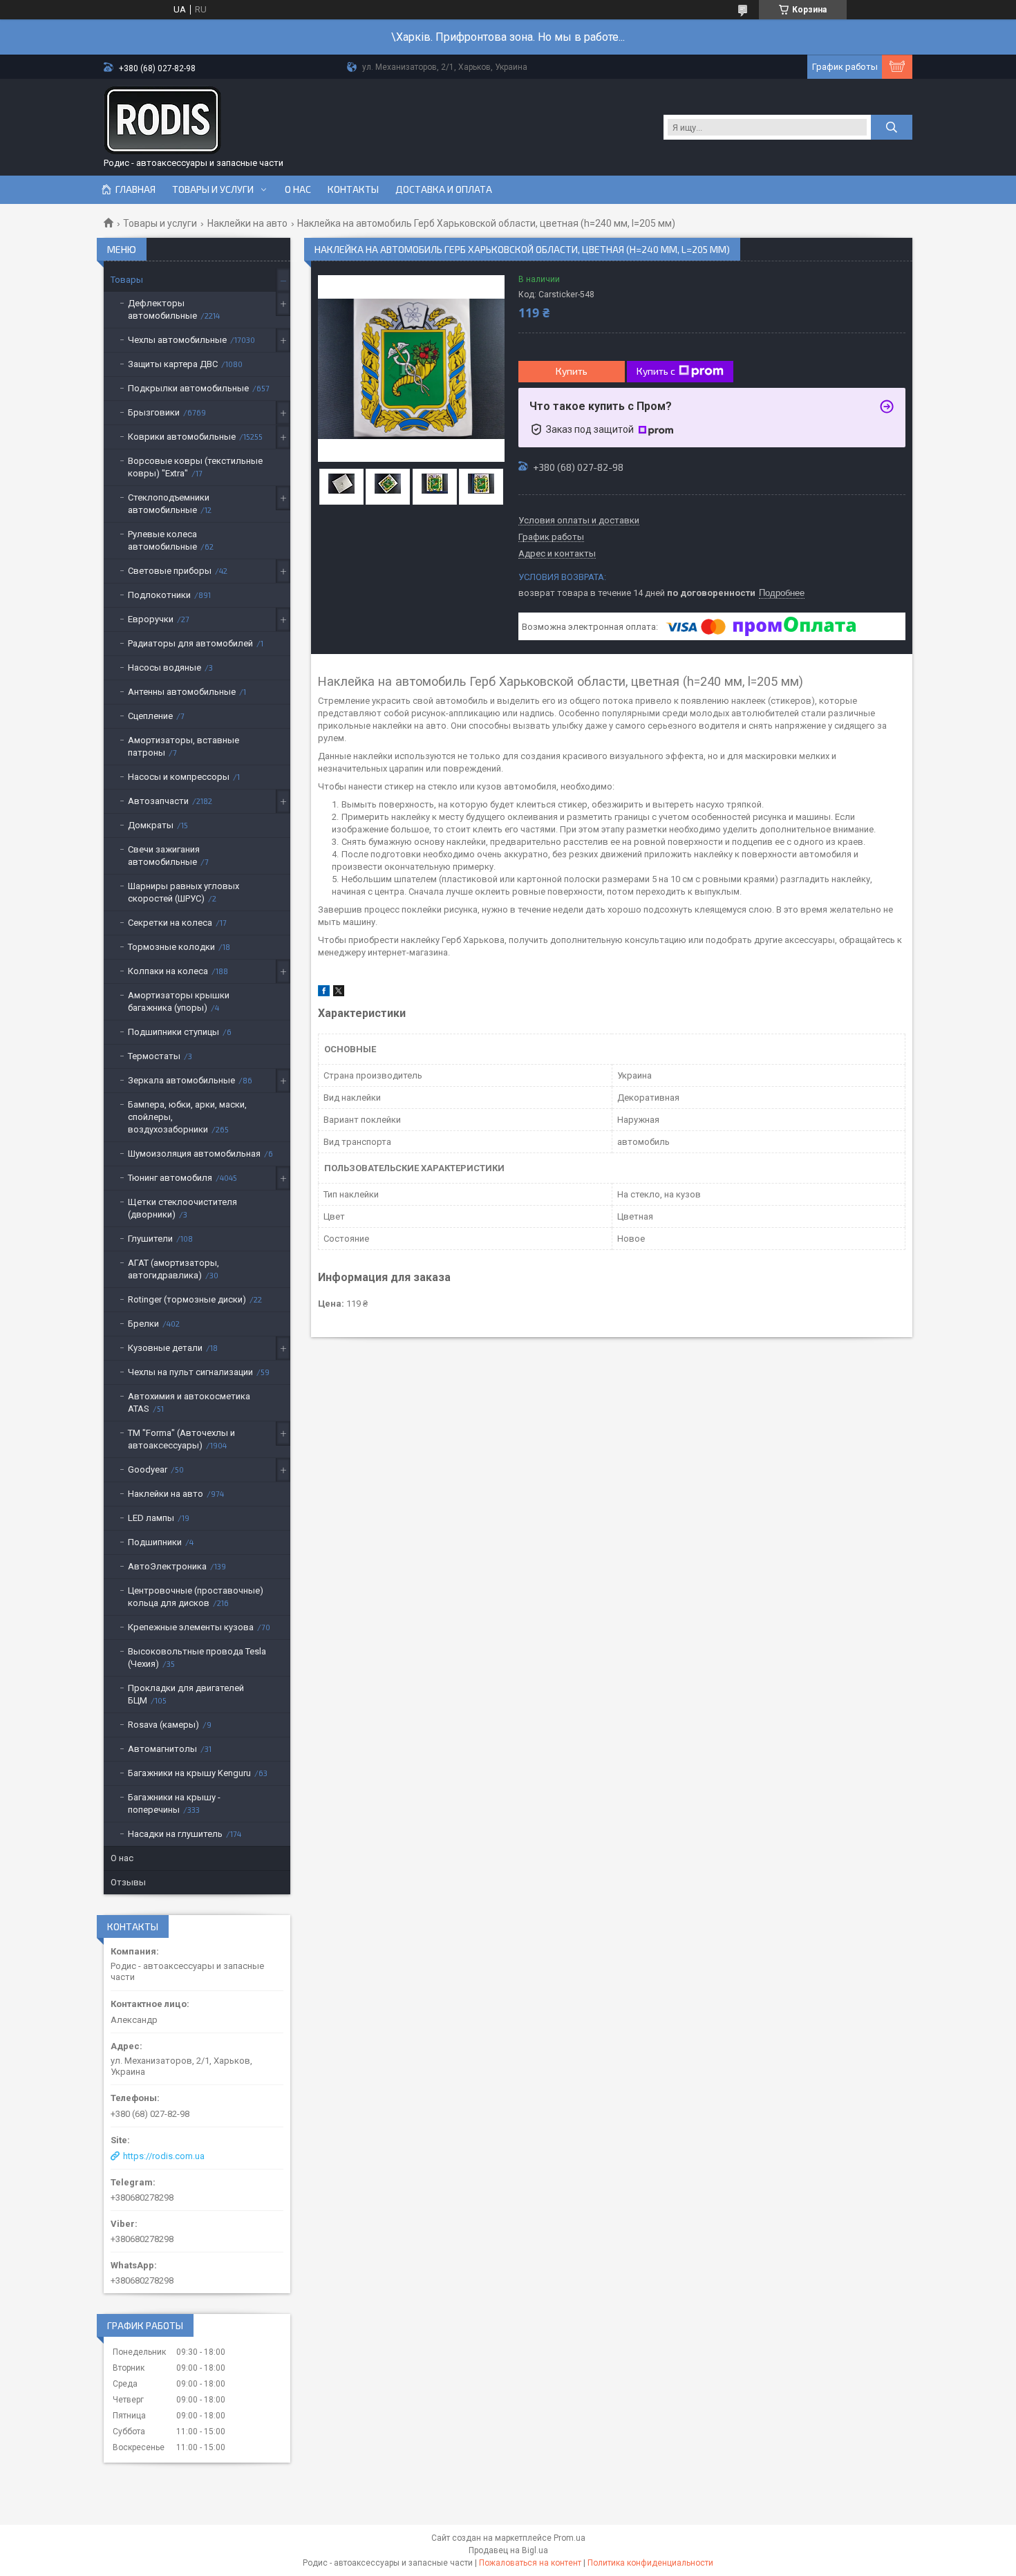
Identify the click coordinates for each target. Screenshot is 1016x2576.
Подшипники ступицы (173, 1032)
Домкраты (151, 825)
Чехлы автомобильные (177, 340)
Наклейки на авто (247, 223)
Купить (572, 371)
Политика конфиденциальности (650, 2563)
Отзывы (128, 1882)
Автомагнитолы (162, 1749)
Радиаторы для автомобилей (190, 643)
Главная (135, 189)
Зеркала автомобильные (181, 1080)
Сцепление (150, 716)
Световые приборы (170, 571)
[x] (339, 993)
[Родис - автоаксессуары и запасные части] (162, 120)
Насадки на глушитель (175, 1834)
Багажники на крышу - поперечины (174, 1803)
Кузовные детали (165, 1348)
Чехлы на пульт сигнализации (190, 1372)
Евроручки (151, 619)
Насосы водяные (164, 668)
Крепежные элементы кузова (191, 1627)
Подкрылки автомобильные (188, 388)
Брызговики (154, 412)
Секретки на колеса (170, 923)
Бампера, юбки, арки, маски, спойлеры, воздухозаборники (187, 1117)
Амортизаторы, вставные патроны (184, 746)
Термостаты (154, 1056)
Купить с (656, 371)
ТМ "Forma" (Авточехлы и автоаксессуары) (181, 1439)
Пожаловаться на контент (530, 2563)
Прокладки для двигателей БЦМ (186, 1694)
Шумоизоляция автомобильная (194, 1154)
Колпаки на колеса (168, 971)
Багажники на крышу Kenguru (189, 1773)
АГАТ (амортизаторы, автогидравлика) (173, 1269)
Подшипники (155, 1542)
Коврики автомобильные (182, 437)
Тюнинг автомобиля (170, 1178)
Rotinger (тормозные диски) (187, 1299)
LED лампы (151, 1518)
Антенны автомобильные (182, 692)
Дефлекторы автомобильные (162, 309)
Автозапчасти (158, 801)
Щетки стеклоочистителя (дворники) (182, 1208)
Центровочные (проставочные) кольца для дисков (196, 1597)
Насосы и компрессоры (179, 777)
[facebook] (324, 993)
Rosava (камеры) (163, 1725)
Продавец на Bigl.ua (508, 2550)
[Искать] (892, 127)
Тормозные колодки (171, 947)
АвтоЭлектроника (167, 1566)
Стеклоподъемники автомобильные (169, 504)
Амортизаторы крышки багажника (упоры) (179, 1001)
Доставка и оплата (444, 189)
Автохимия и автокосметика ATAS (189, 1402)
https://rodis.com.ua (164, 2156)
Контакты (353, 189)
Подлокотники (159, 595)
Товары (127, 280)
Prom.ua (570, 2538)
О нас (298, 189)
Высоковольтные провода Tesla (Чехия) (197, 1658)
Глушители (150, 1239)
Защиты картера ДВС (173, 364)
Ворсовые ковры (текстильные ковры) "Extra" (195, 467)
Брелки (143, 1324)
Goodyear (148, 1469)
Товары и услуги (213, 189)
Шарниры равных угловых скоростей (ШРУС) (184, 892)
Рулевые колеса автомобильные (162, 540)
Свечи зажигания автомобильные (164, 856)
